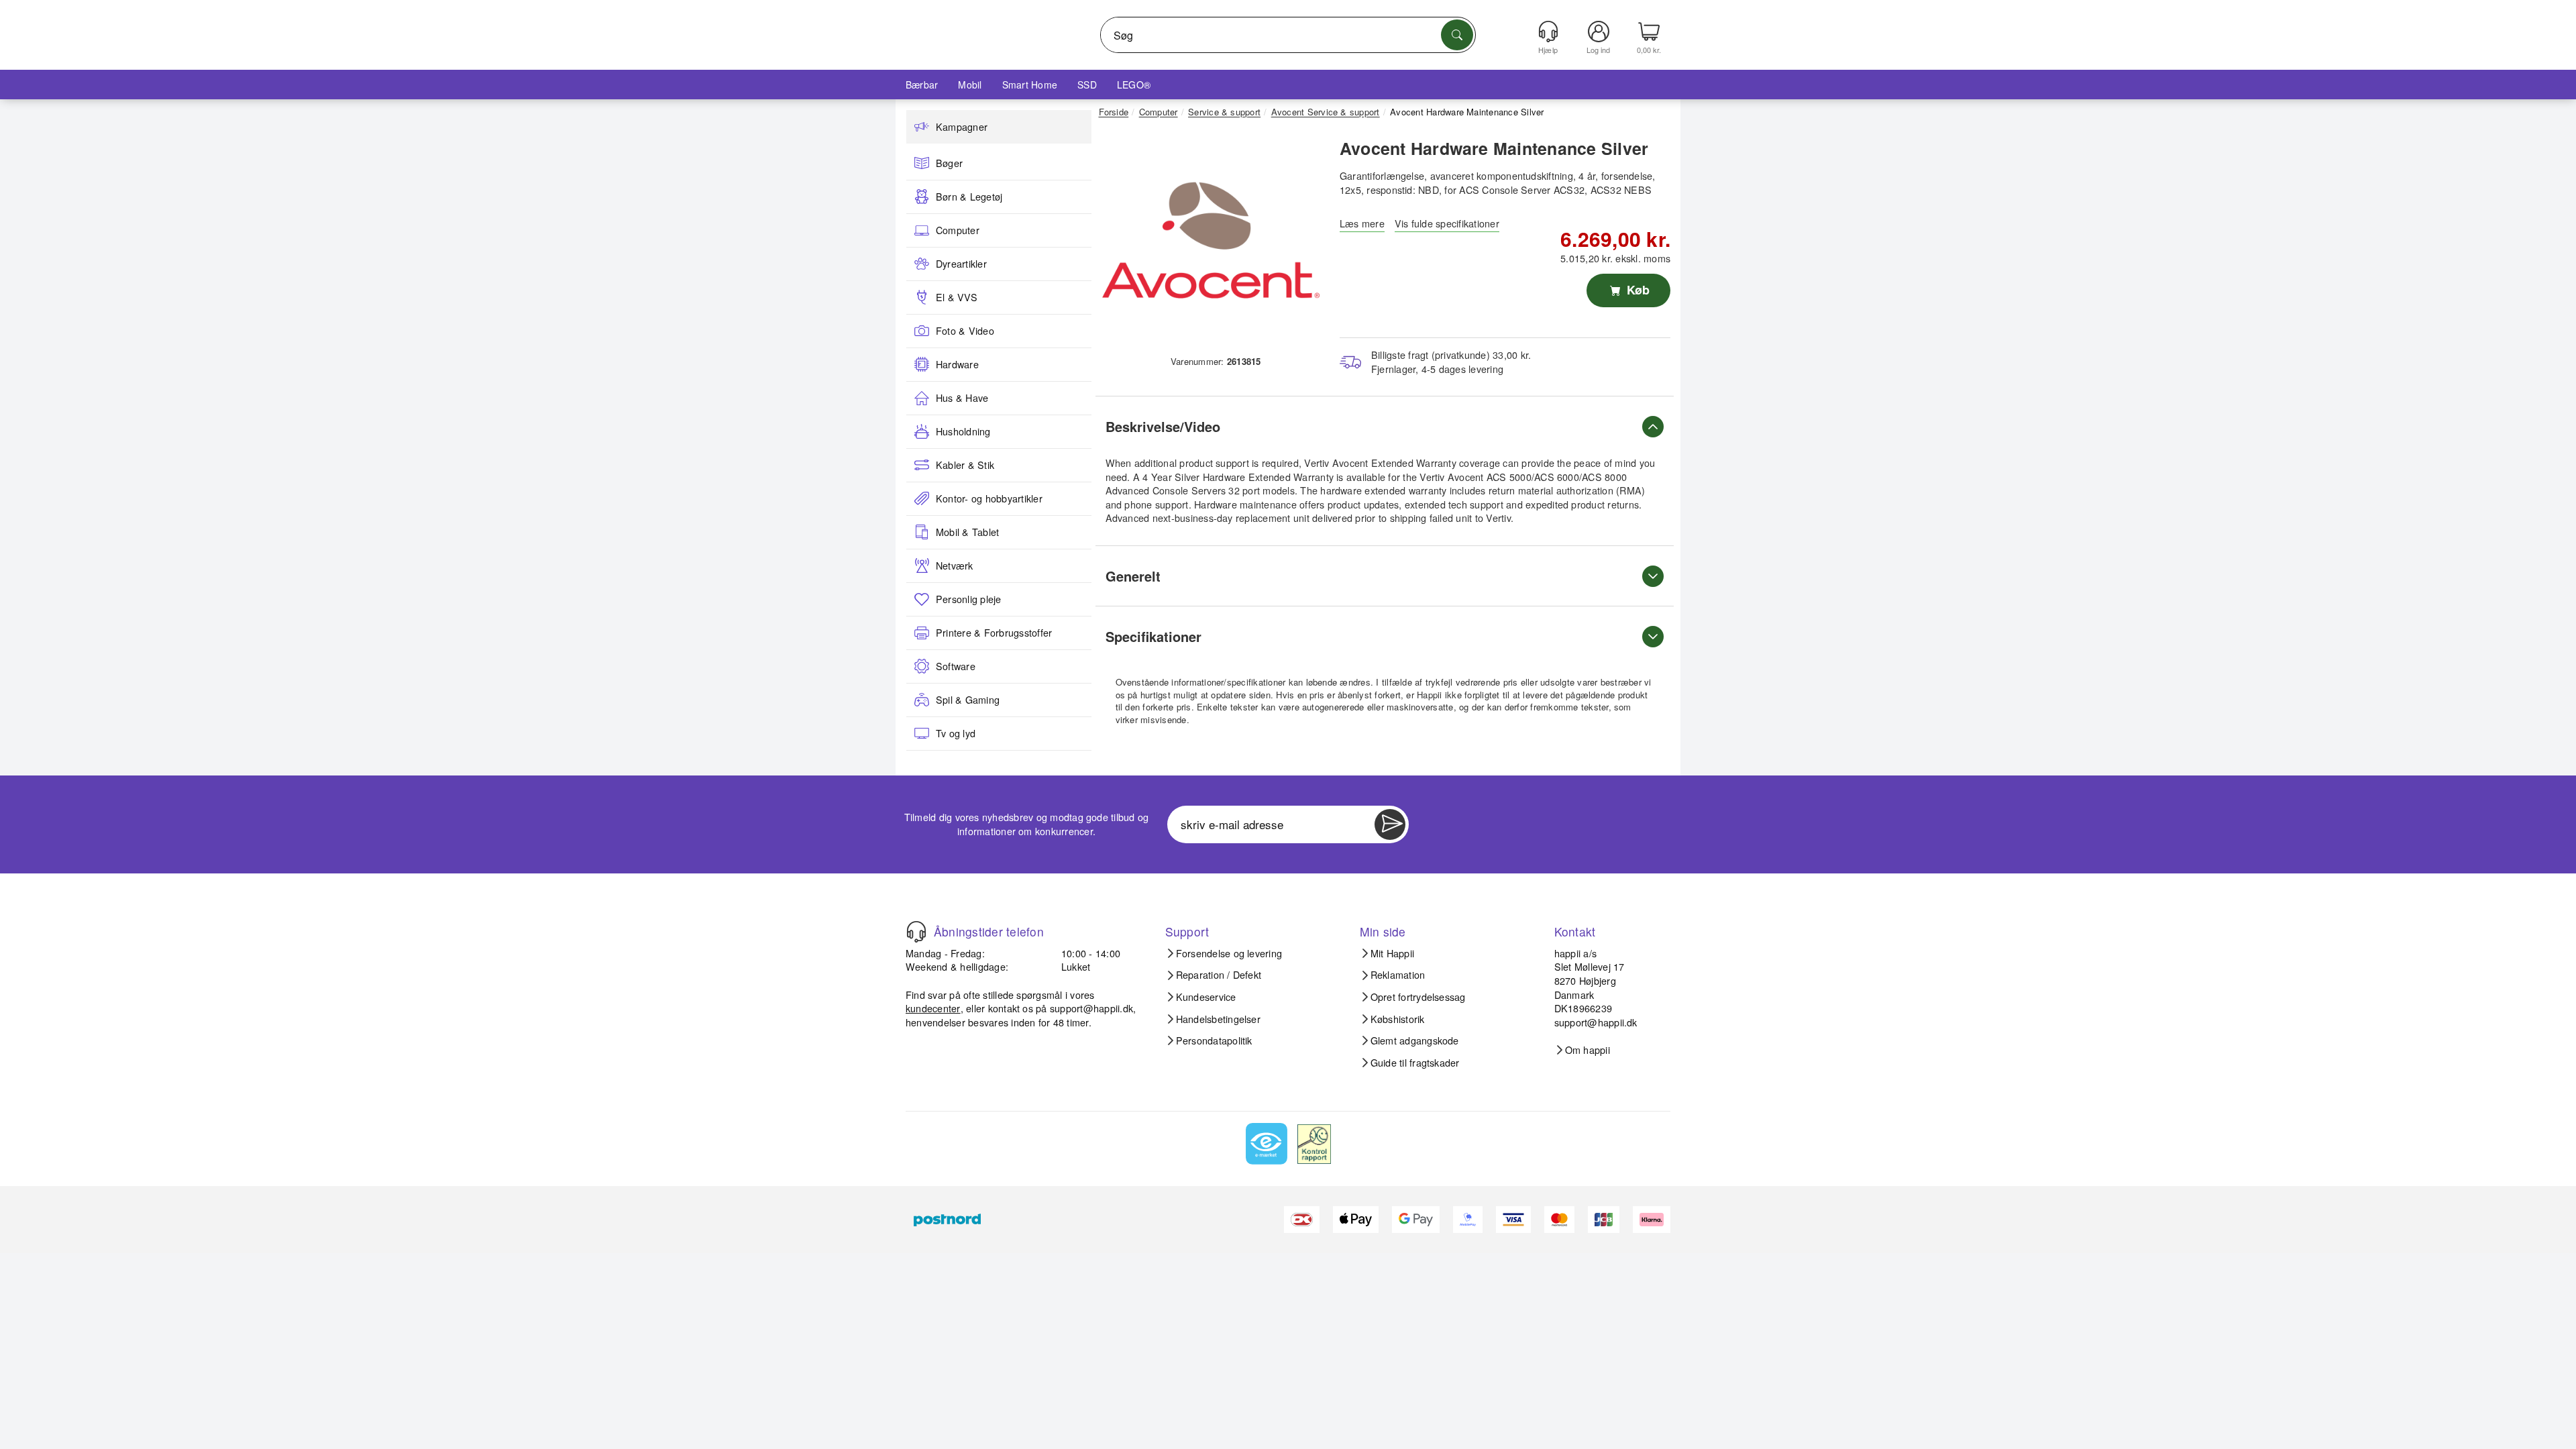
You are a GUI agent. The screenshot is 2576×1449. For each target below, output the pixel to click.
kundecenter (933, 1008)
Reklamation (1398, 975)
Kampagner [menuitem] (962, 127)
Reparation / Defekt (1219, 975)
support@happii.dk (1091, 1008)
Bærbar (922, 85)
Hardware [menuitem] (957, 364)
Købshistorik (1398, 1019)
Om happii (1588, 1050)
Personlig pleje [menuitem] (969, 599)
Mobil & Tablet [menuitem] (967, 532)
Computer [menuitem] (958, 230)
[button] (1211, 240)
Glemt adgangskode (1415, 1040)
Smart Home (1030, 85)
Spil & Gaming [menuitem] (968, 700)
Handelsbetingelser (1218, 1019)
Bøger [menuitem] (949, 163)
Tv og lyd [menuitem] (956, 733)
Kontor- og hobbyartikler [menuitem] (989, 498)
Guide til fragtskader (1415, 1063)
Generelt (1133, 576)
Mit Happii (1392, 953)
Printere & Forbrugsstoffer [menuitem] (994, 633)
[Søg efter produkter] (1457, 35)
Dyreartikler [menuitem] (961, 264)
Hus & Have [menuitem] (962, 398)
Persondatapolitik (1214, 1040)
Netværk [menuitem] (955, 566)
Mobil (970, 85)
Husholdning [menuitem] (963, 431)
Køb (1636, 290)
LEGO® (1134, 85)
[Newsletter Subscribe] (1390, 824)
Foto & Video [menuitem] (965, 331)
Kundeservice (1206, 997)
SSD (1087, 85)
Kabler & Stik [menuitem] (965, 465)
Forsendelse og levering (1229, 953)
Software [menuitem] (956, 666)
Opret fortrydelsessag (1418, 997)
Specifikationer (1153, 636)
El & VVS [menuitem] (957, 297)
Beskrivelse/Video (1163, 426)
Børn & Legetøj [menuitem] (969, 197)
